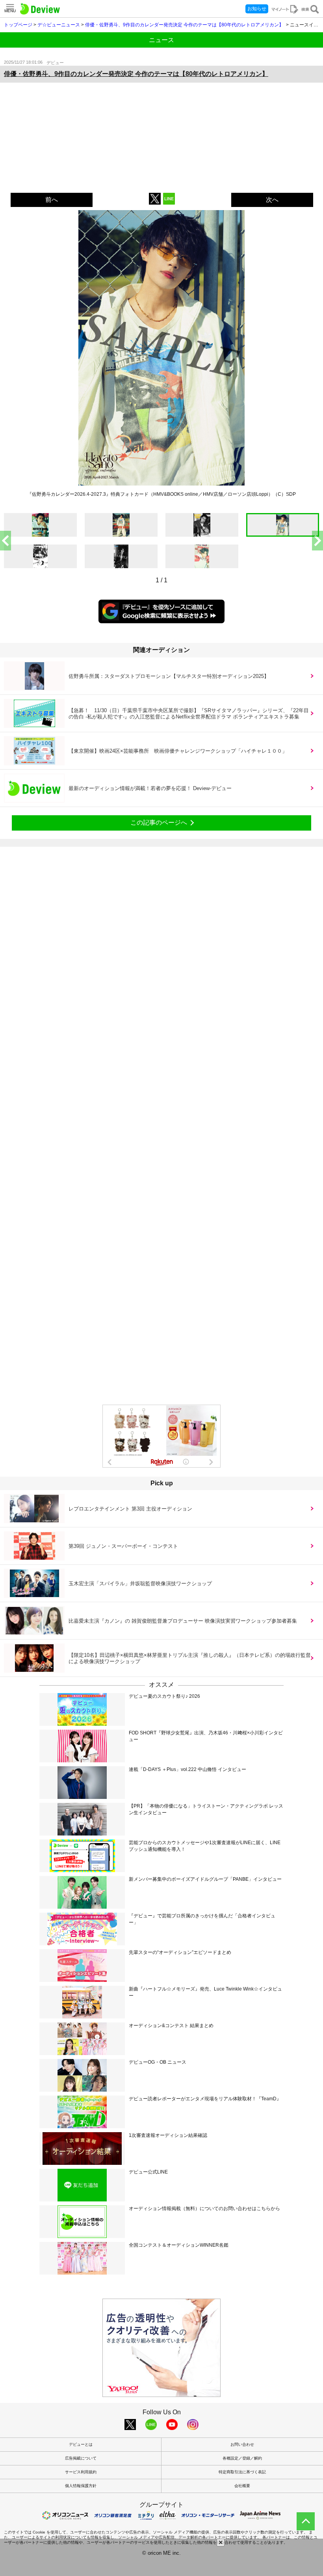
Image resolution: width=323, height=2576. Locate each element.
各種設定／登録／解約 (242, 2458)
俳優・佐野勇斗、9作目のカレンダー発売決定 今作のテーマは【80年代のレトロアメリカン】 (185, 25)
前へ (52, 200)
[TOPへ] (306, 2521)
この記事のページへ (159, 823)
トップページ (18, 25)
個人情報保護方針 (81, 2486)
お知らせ (257, 9)
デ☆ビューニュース (59, 25)
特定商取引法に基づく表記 (242, 2472)
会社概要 (242, 2486)
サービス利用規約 (81, 2472)
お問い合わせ (242, 2444)
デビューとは (81, 2444)
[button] (317, 541)
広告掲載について (81, 2458)
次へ (272, 200)
